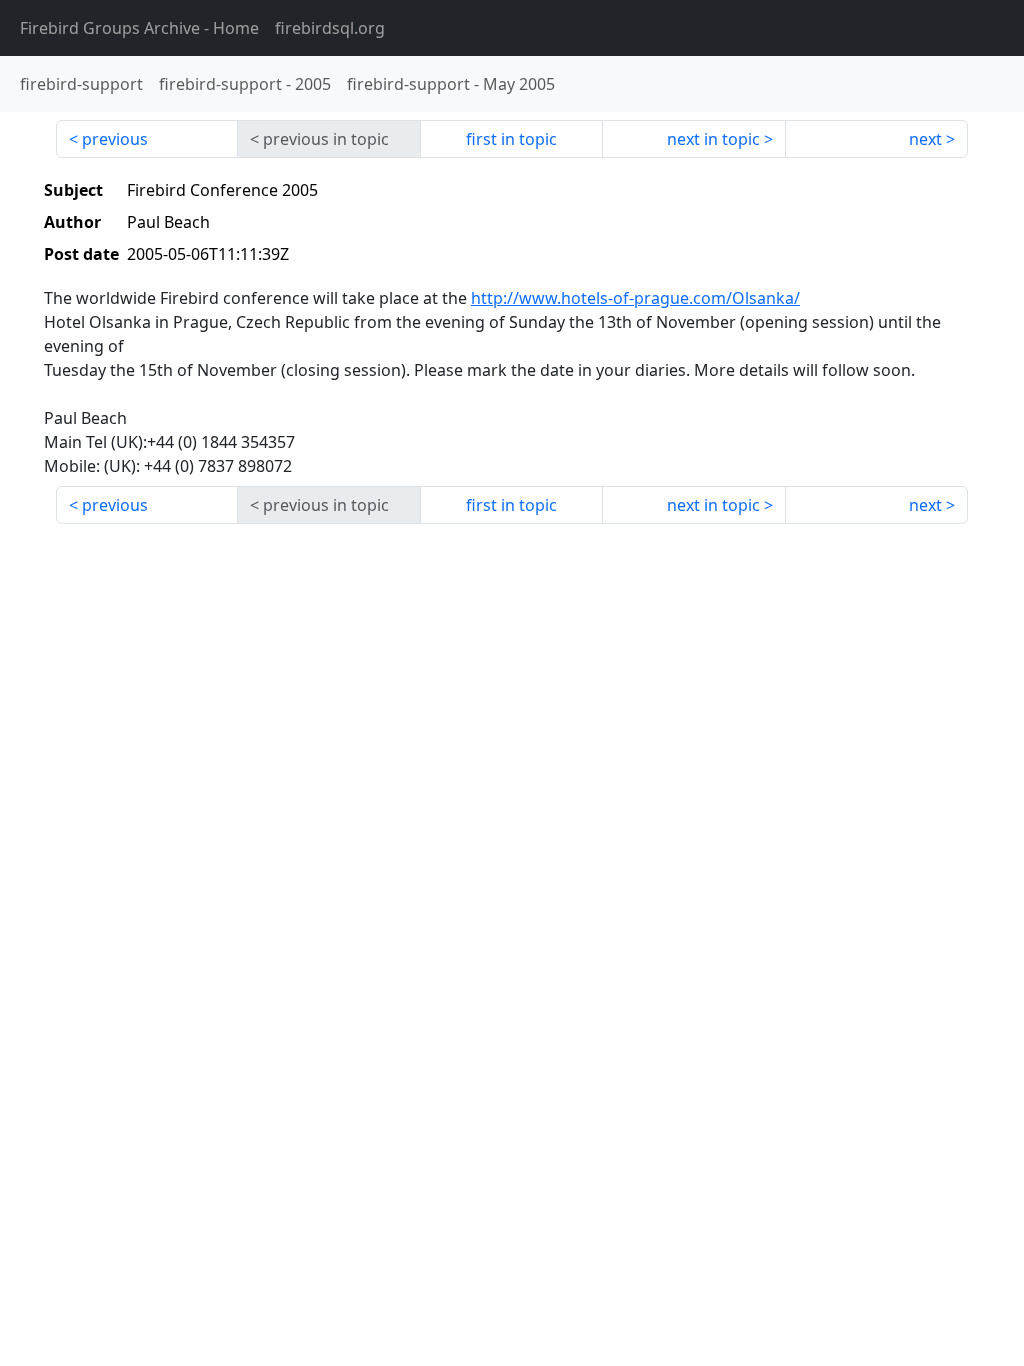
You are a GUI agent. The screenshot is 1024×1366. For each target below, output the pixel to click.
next (925, 139)
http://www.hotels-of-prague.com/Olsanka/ (635, 298)
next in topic (713, 139)
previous (115, 139)
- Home (139, 28)
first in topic (511, 139)
